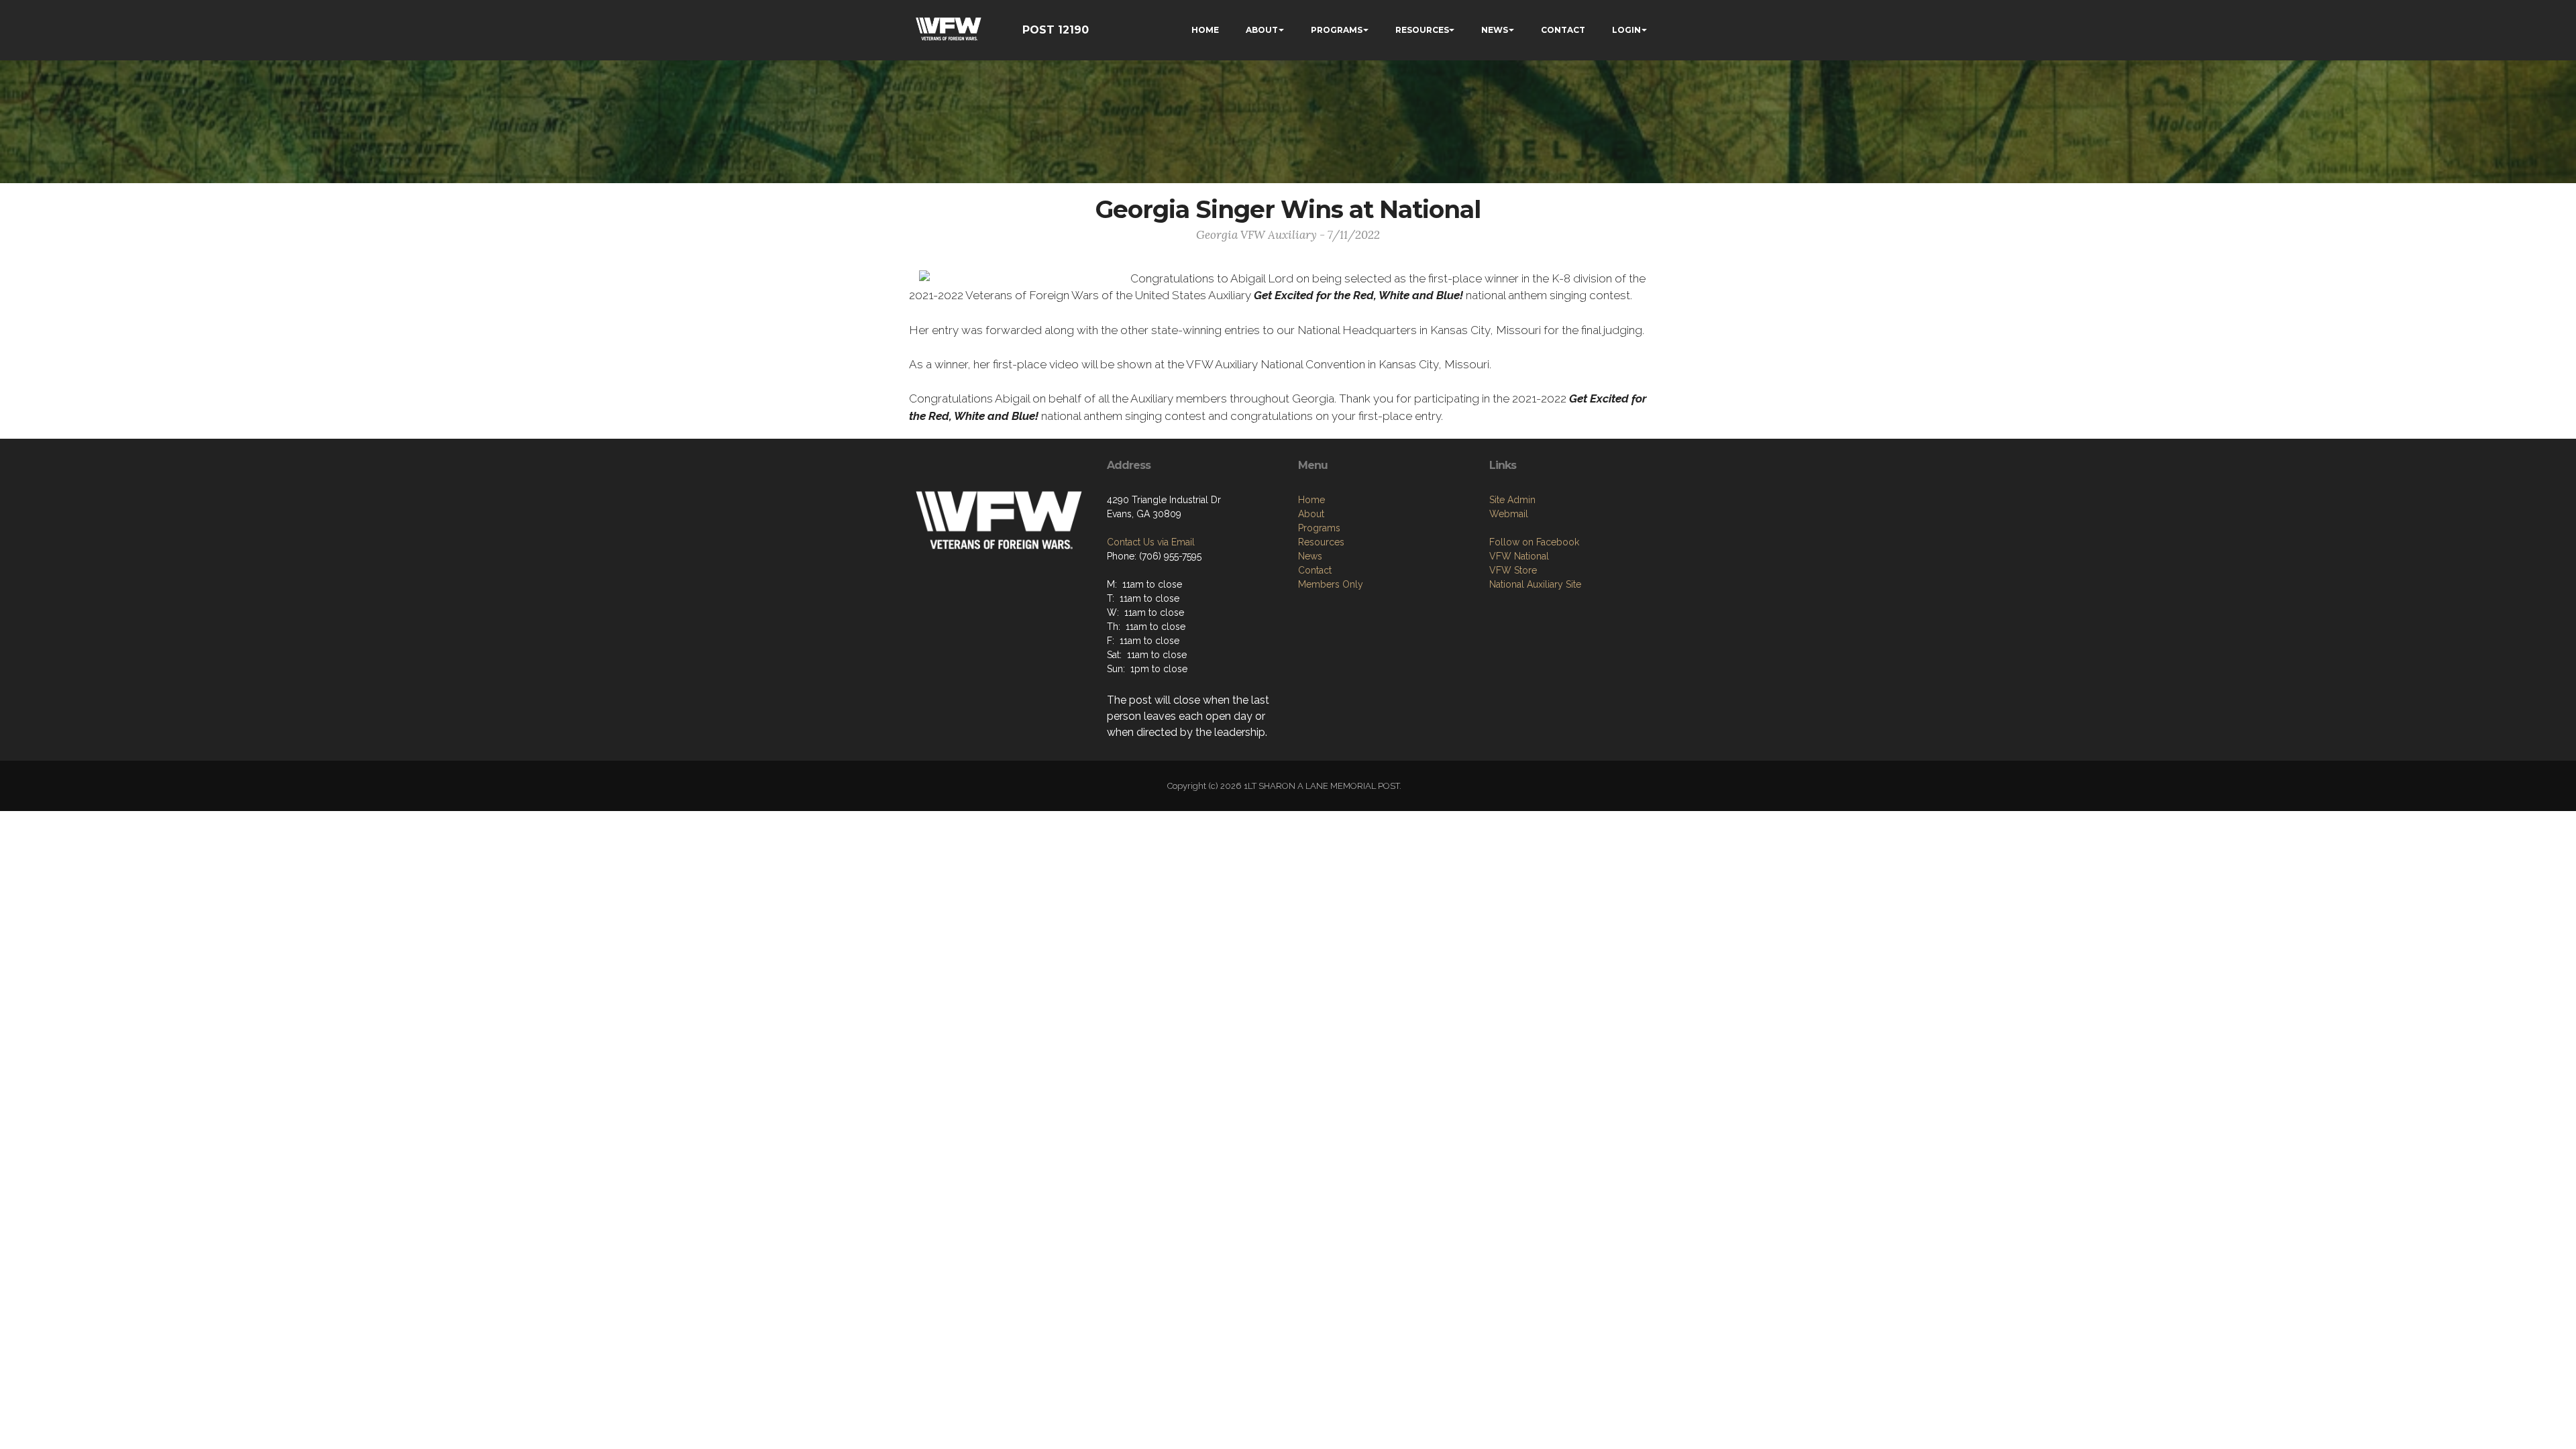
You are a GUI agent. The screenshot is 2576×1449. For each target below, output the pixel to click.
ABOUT (1262, 30)
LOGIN (1626, 30)
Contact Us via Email (1151, 542)
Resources (1321, 542)
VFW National (1519, 556)
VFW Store (1513, 570)
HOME (1205, 30)
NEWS (1495, 30)
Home (1311, 500)
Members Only (1331, 584)
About (1311, 514)
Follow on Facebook (1534, 542)
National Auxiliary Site (1535, 584)
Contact (1315, 570)
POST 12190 (1056, 30)
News (1310, 556)
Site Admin (1512, 500)
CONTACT (1563, 30)
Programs (1319, 528)
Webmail (1509, 514)
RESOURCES (1422, 30)
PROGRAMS (1337, 30)
